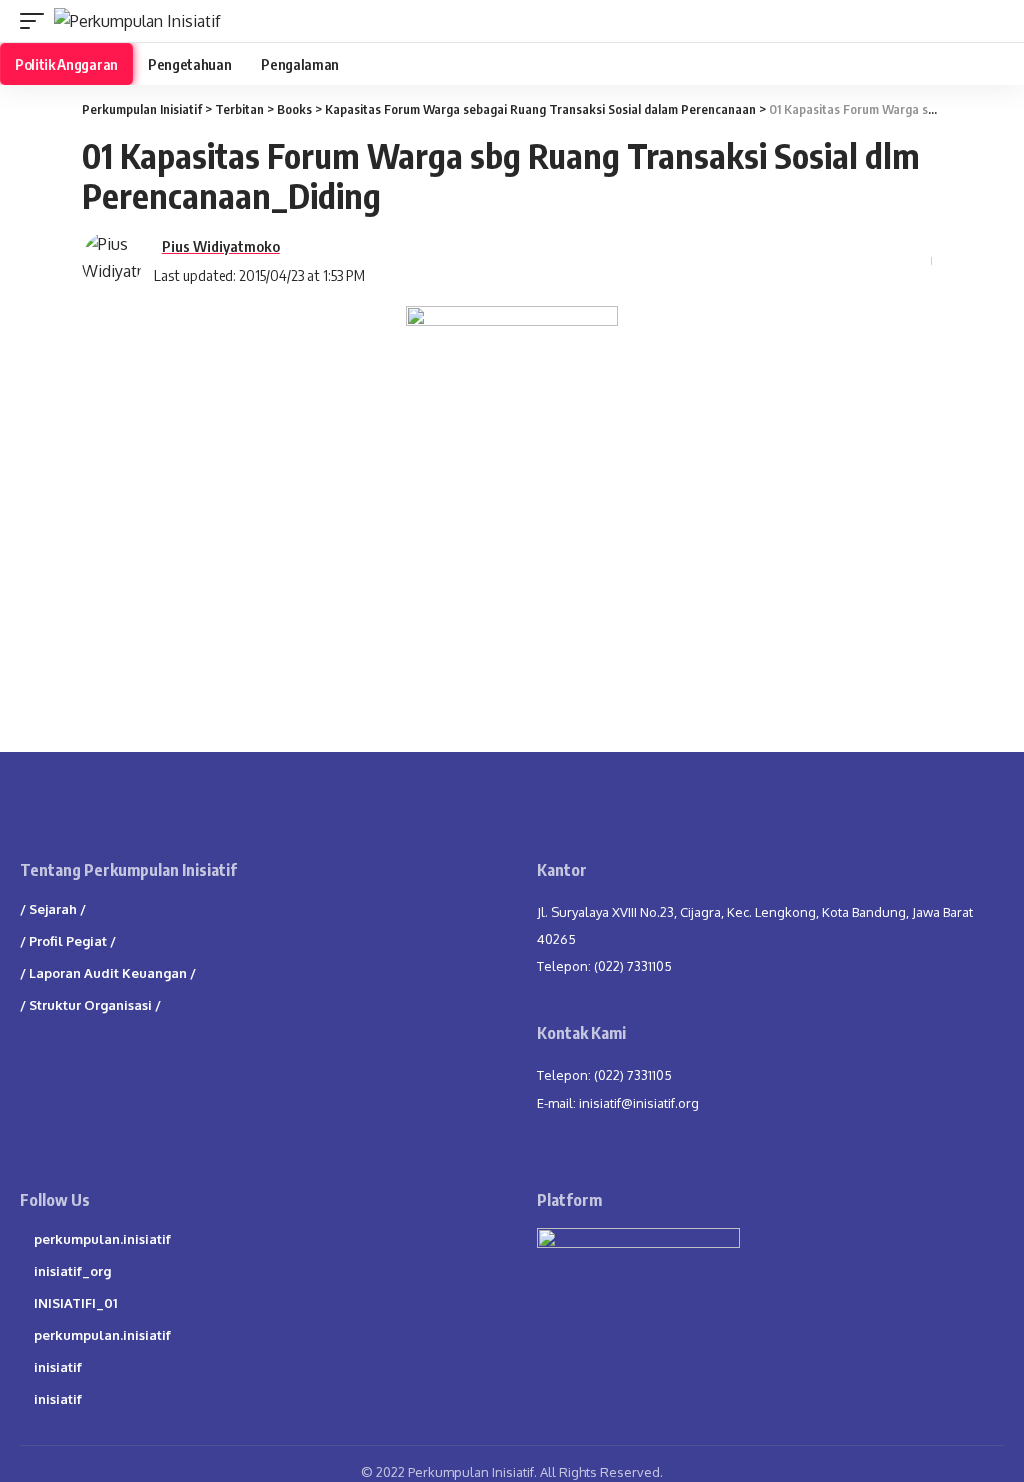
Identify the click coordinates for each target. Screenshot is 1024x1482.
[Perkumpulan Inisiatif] (137, 21)
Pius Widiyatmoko (221, 246)
